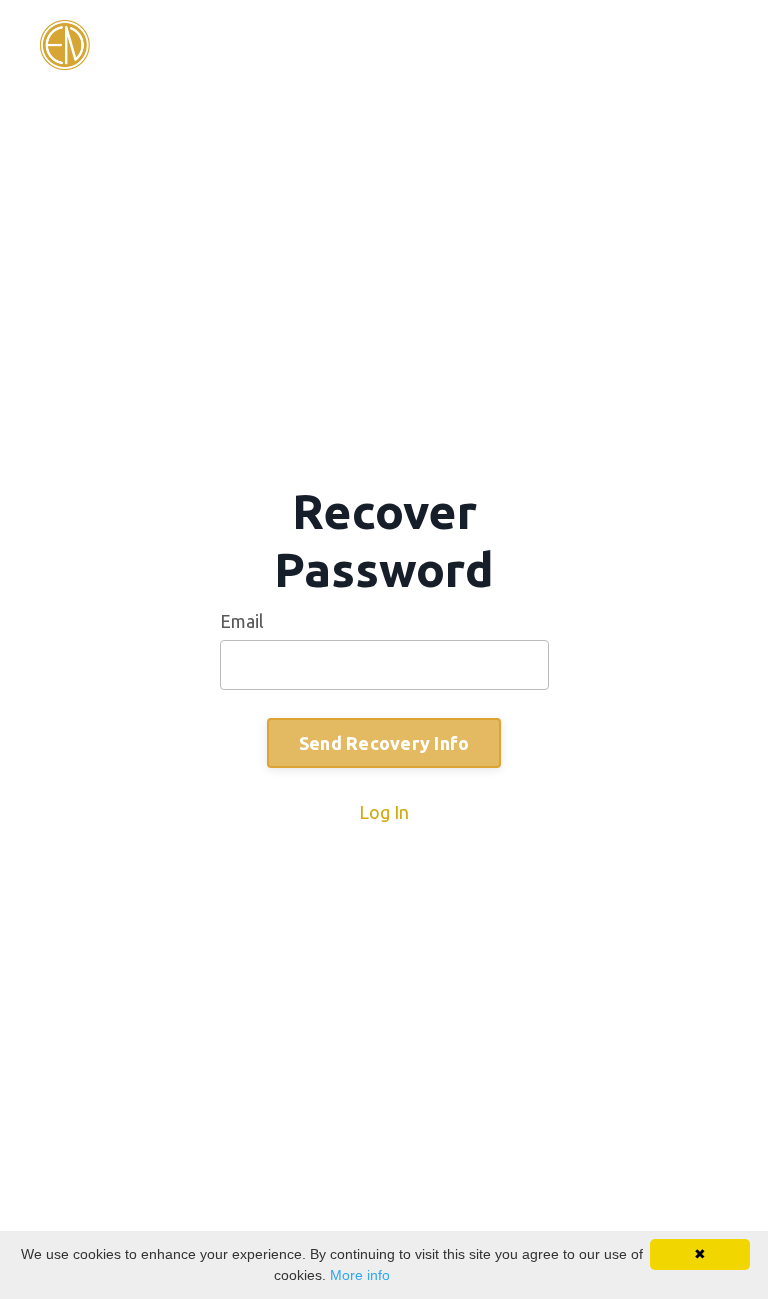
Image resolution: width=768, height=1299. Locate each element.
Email (242, 621)
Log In (384, 812)
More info (360, 1275)
